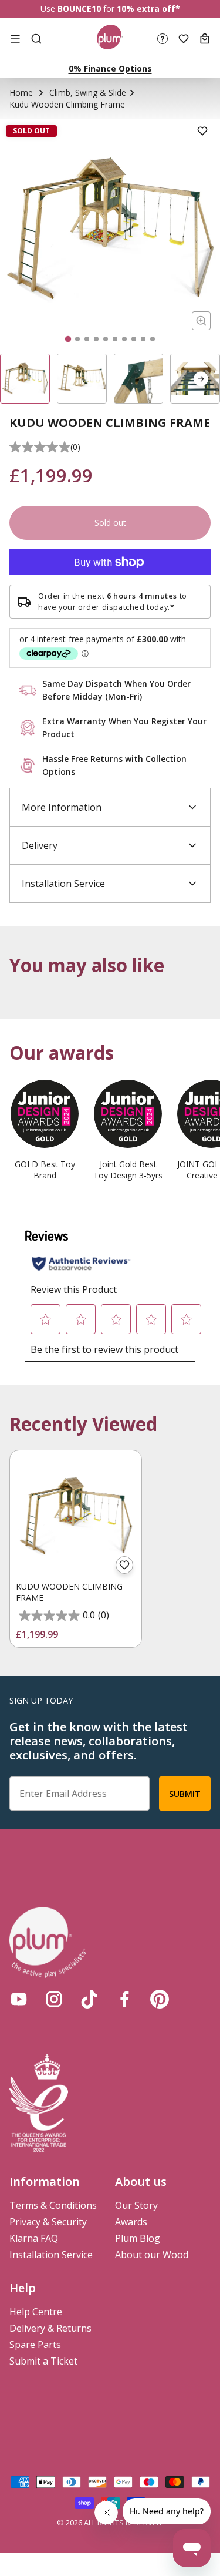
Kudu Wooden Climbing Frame (69, 1592)
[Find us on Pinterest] (160, 1999)
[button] (201, 379)
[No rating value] (40, 447)
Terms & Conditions (53, 2205)
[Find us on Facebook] (124, 1999)
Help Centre (36, 2312)
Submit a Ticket (43, 2361)
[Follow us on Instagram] (54, 1999)
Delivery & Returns (50, 2328)
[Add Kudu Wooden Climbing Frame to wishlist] (124, 1565)
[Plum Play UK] (110, 39)
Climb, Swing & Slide (88, 93)
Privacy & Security (48, 2222)
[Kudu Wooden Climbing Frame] (76, 1516)
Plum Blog (138, 2238)
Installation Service (51, 2255)
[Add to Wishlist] (202, 131)
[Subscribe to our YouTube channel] (19, 1999)
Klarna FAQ (34, 2238)
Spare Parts (35, 2345)
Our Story (136, 2205)
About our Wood (152, 2255)
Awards (131, 2222)
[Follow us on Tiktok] (89, 1999)
